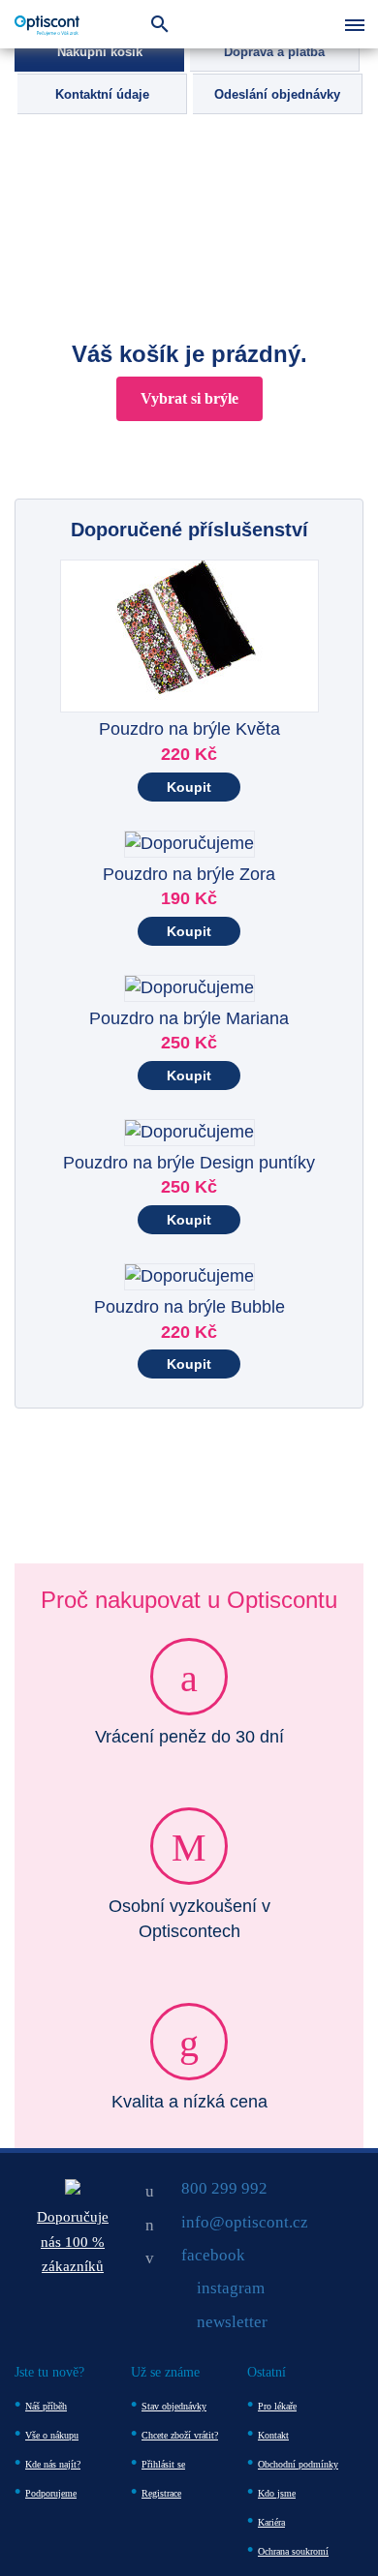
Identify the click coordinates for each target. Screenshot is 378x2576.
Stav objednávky (174, 2406)
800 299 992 (224, 2188)
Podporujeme (51, 2493)
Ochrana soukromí (293, 2551)
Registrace (161, 2493)
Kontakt (273, 2435)
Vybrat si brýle (189, 398)
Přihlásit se (163, 2464)
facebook (213, 2255)
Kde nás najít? (53, 2464)
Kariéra (271, 2522)
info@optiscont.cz (245, 2222)
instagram (231, 2288)
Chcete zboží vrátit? (180, 2435)
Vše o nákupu (52, 2435)
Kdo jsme (277, 2493)
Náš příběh (46, 2406)
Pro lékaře (277, 2406)
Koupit (189, 787)
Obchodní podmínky (298, 2464)
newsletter (232, 2322)
